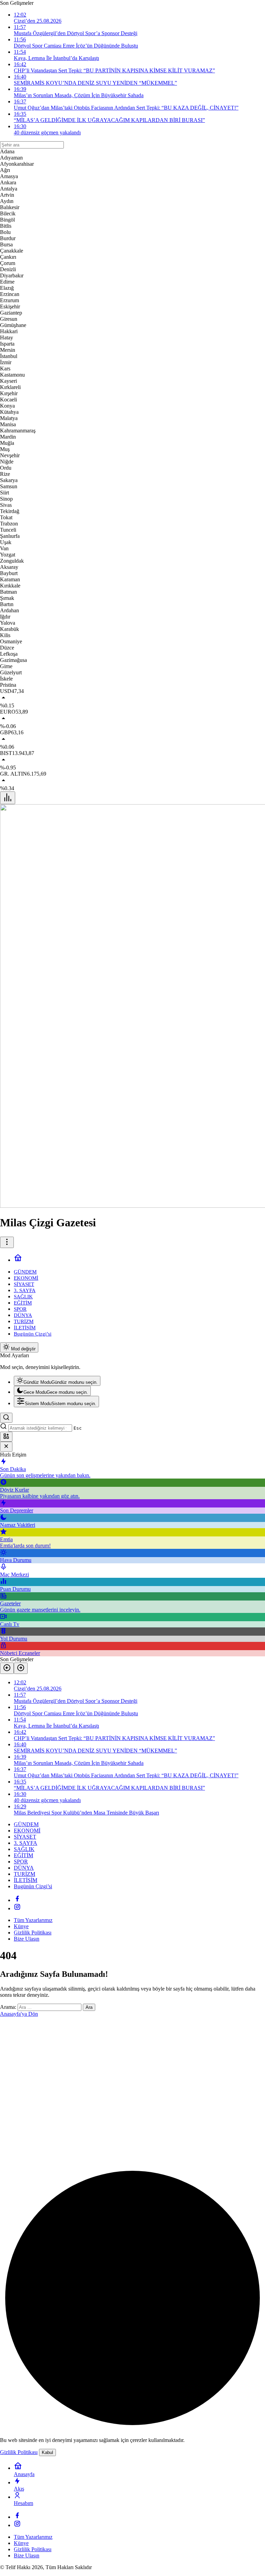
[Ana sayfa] (18, 1260)
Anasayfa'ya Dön (19, 2014)
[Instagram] (17, 1908)
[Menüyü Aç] (7, 1242)
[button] (6, 1437)
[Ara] (6, 1418)
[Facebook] (17, 1900)
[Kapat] (6, 1447)
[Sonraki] (21, 1668)
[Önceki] (7, 1668)
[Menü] (8, 798)
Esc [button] (78, 1428)
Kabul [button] (47, 2452)
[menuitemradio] (57, 1381)
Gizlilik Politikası (19, 2452)
